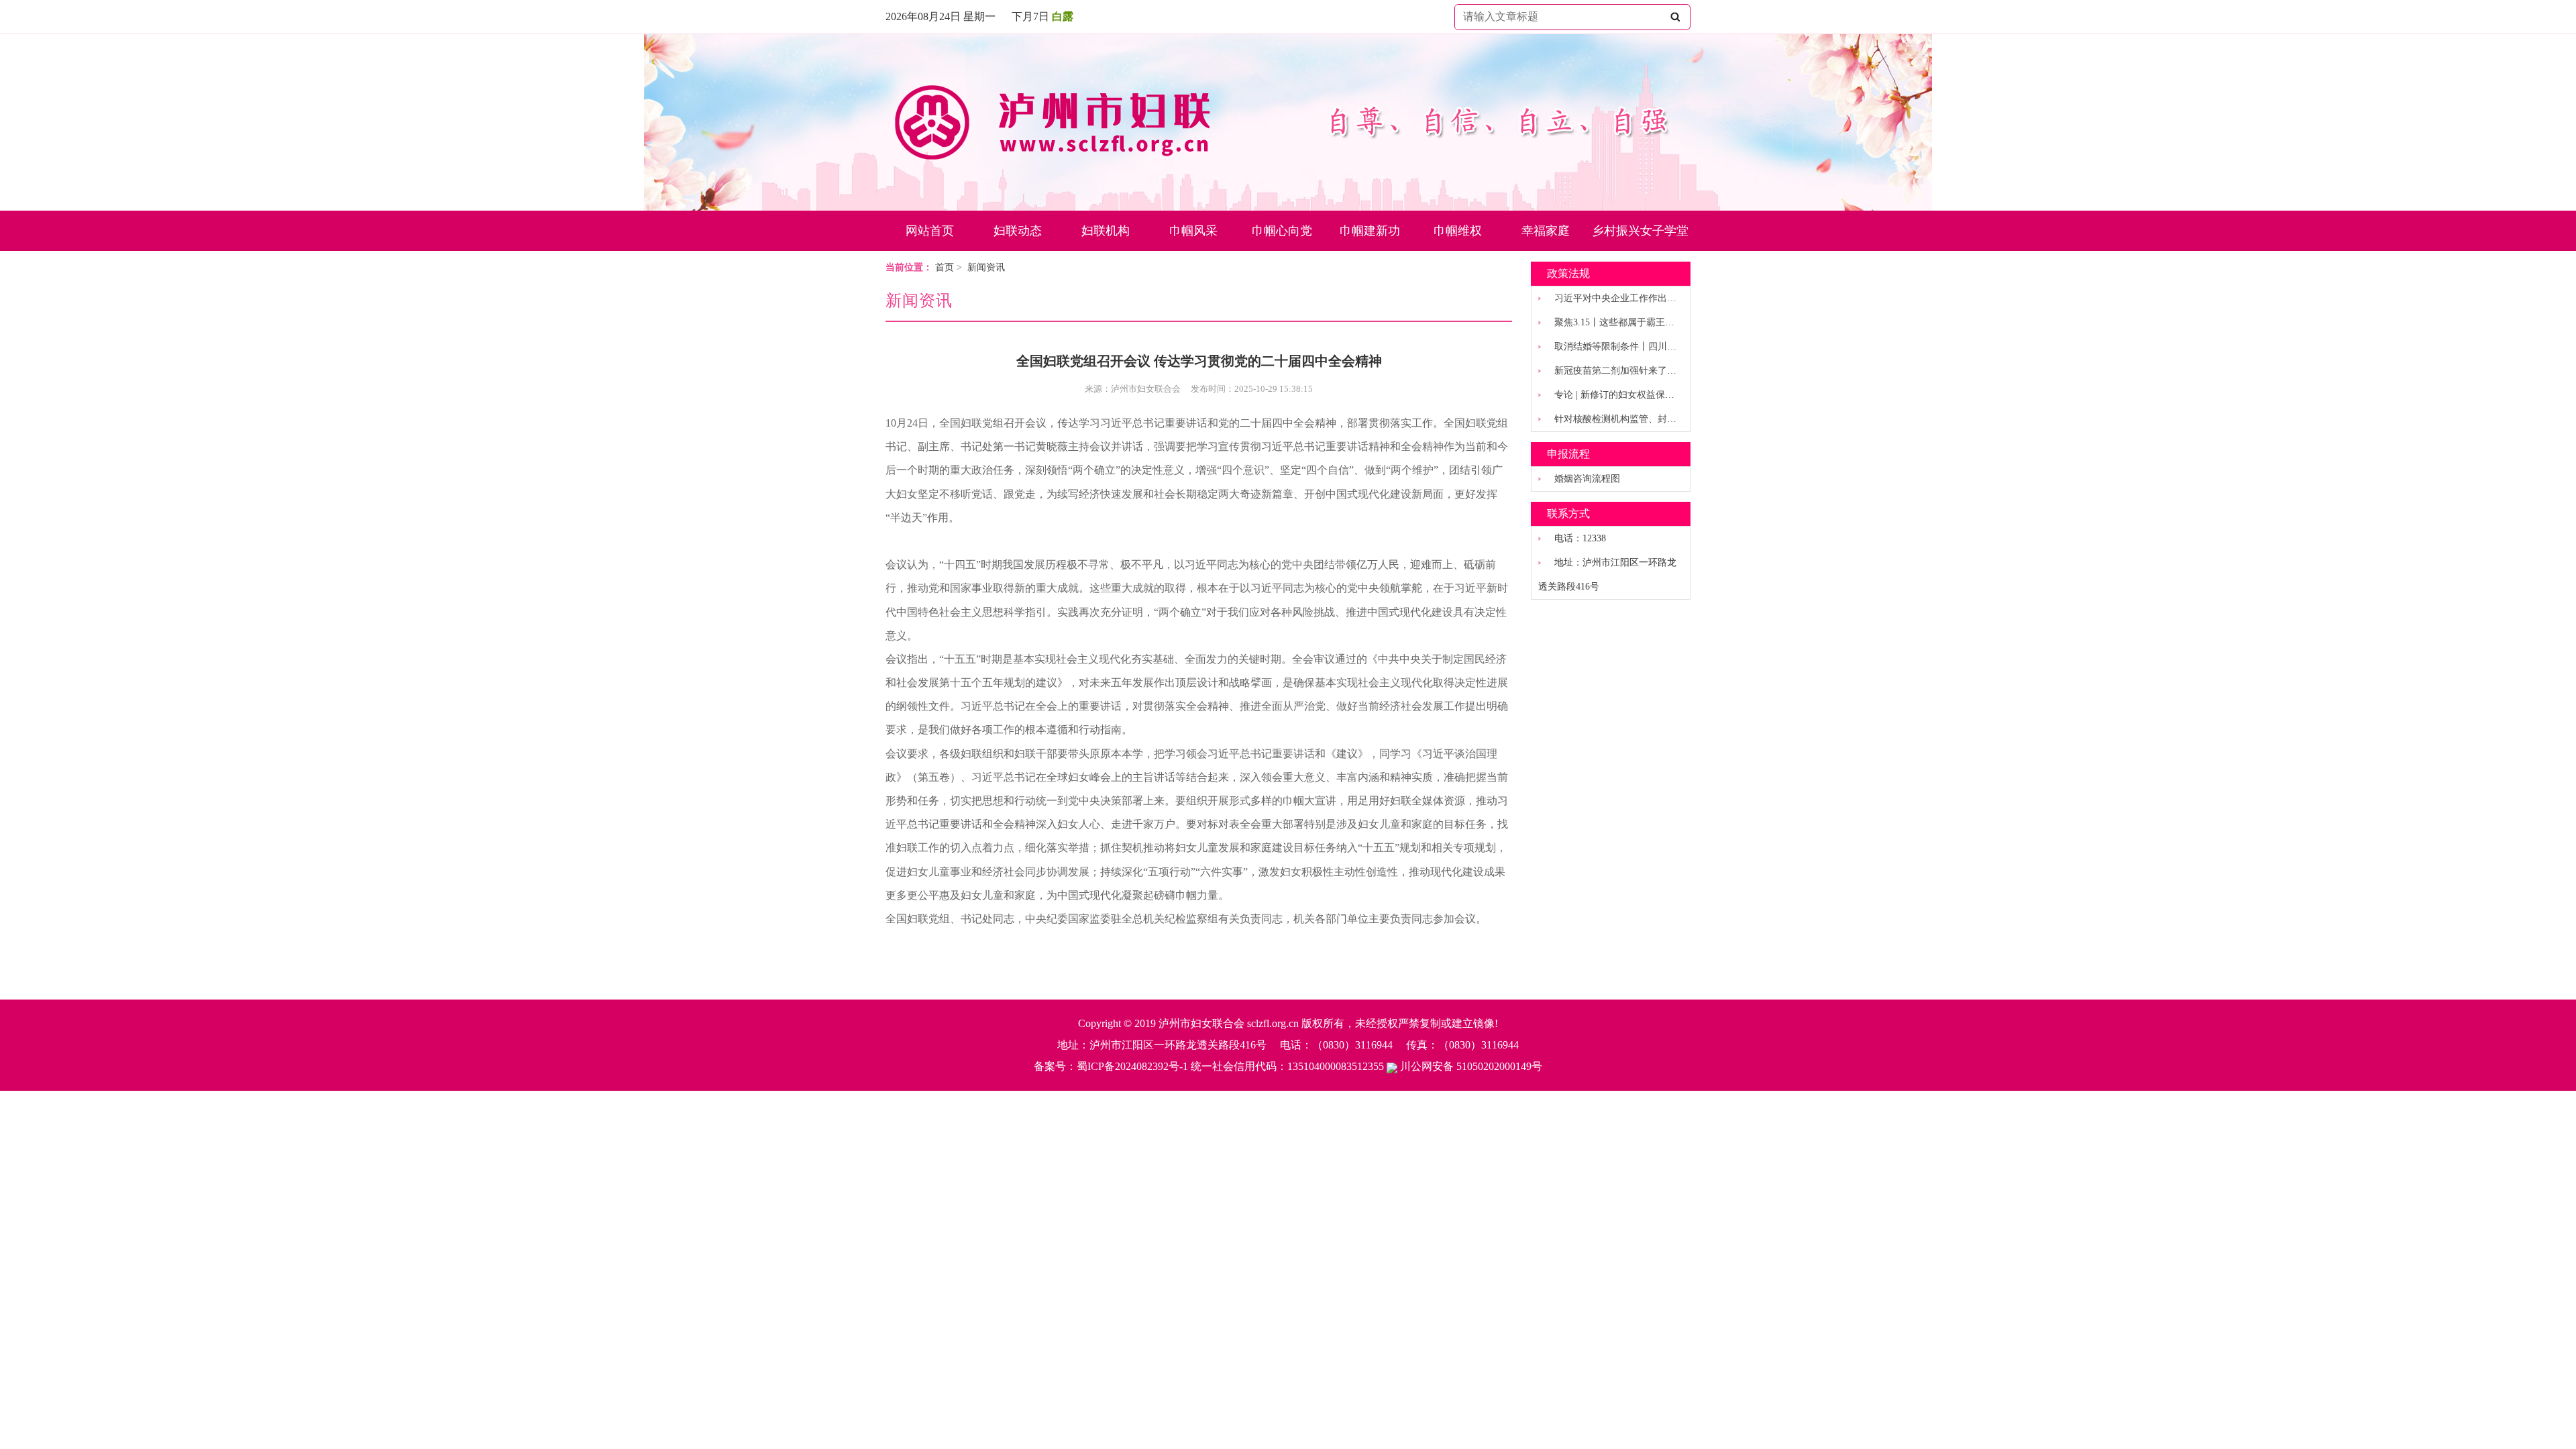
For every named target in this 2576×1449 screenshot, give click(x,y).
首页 (945, 267)
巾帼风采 (1193, 231)
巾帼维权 (1458, 231)
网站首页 (930, 231)
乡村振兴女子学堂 (1640, 231)
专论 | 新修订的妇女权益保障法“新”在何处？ (1647, 395)
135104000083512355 (1336, 1066)
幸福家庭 (1546, 231)
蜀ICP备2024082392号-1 (1132, 1066)
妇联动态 (1018, 231)
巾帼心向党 (1282, 231)
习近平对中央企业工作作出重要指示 (1629, 298)
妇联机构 (1106, 231)
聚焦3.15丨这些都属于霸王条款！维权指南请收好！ (1661, 322)
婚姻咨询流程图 (1587, 479)
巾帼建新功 (1370, 231)
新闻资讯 (986, 267)
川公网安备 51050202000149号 (1470, 1066)
